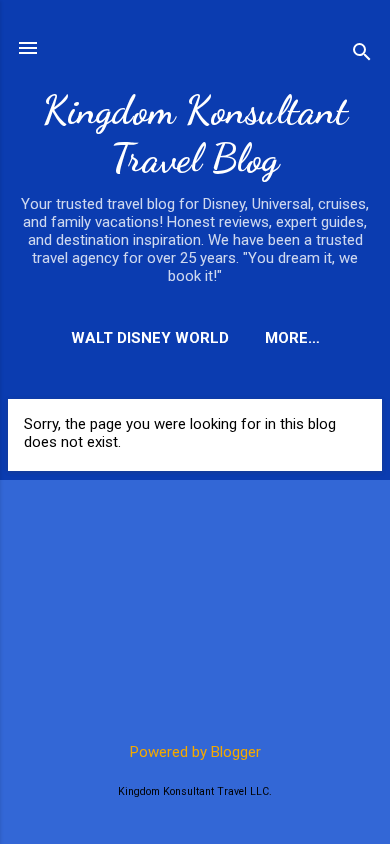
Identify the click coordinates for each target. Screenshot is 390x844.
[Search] (362, 54)
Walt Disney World (150, 338)
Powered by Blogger (195, 752)
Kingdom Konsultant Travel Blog (195, 134)
